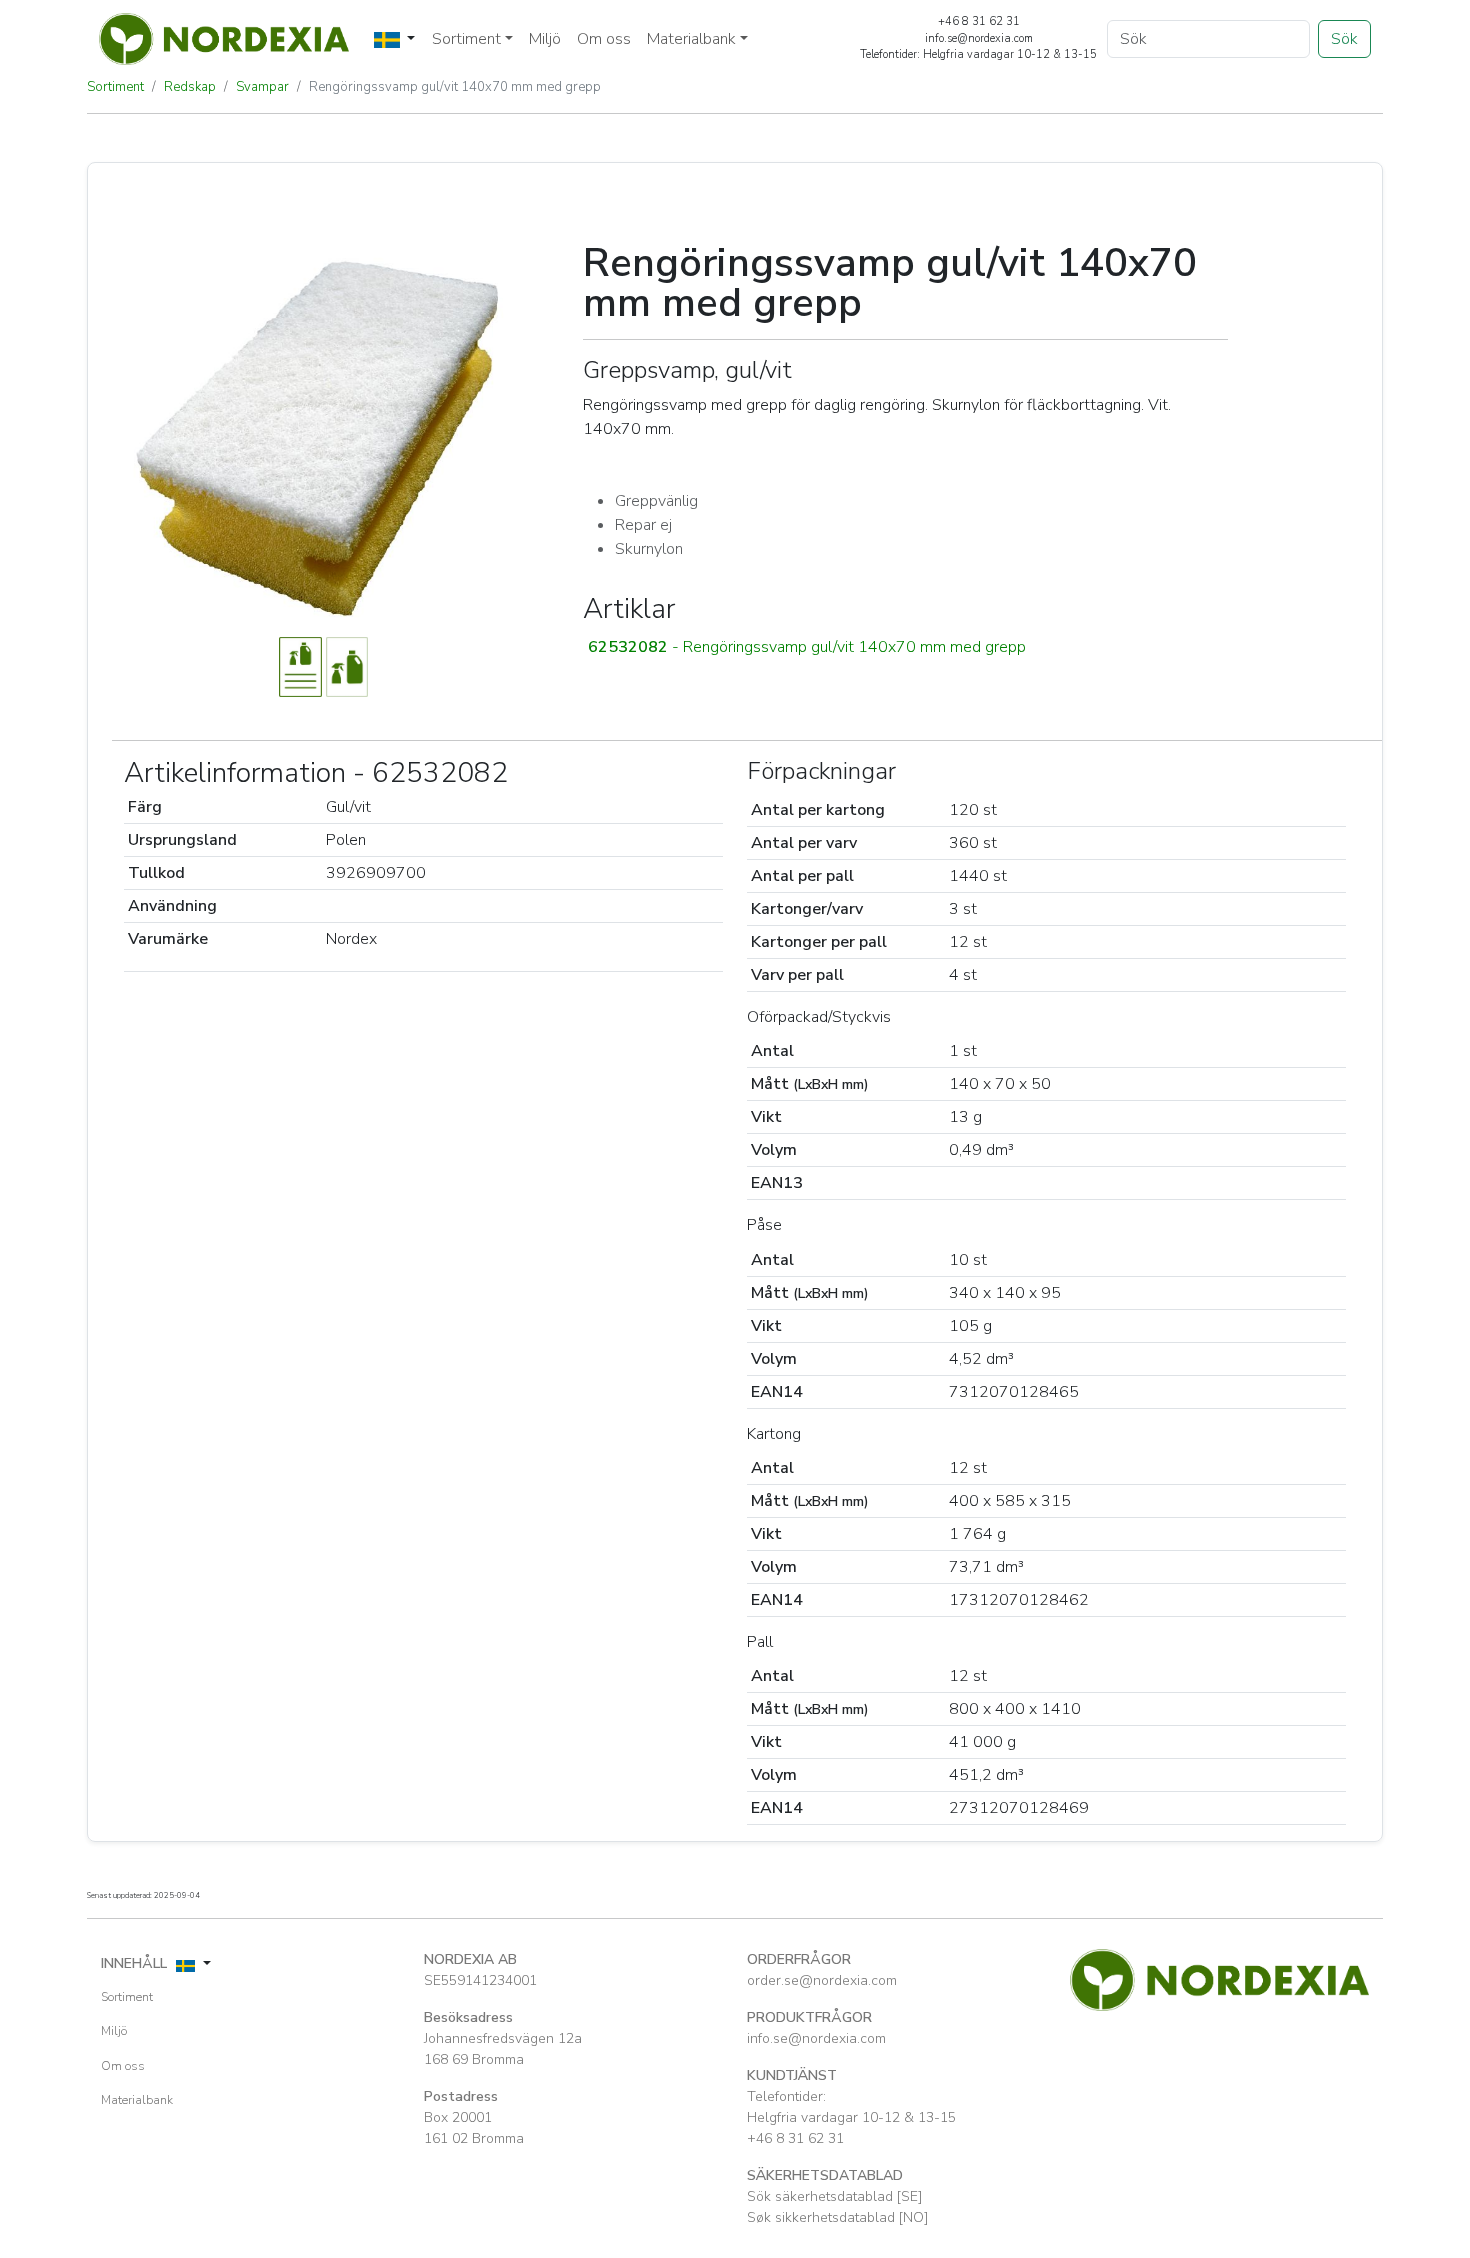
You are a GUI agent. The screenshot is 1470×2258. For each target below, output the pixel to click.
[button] (905, 647)
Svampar (262, 87)
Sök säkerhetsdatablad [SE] (834, 2196)
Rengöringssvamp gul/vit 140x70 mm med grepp (455, 87)
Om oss (604, 39)
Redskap (190, 87)
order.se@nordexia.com (822, 1980)
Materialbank (137, 2100)
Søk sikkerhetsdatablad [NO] (837, 2217)
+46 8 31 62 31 (795, 2138)
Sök (1344, 39)
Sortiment (115, 87)
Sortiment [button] (466, 39)
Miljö (545, 39)
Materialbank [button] (691, 39)
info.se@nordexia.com (816, 2038)
